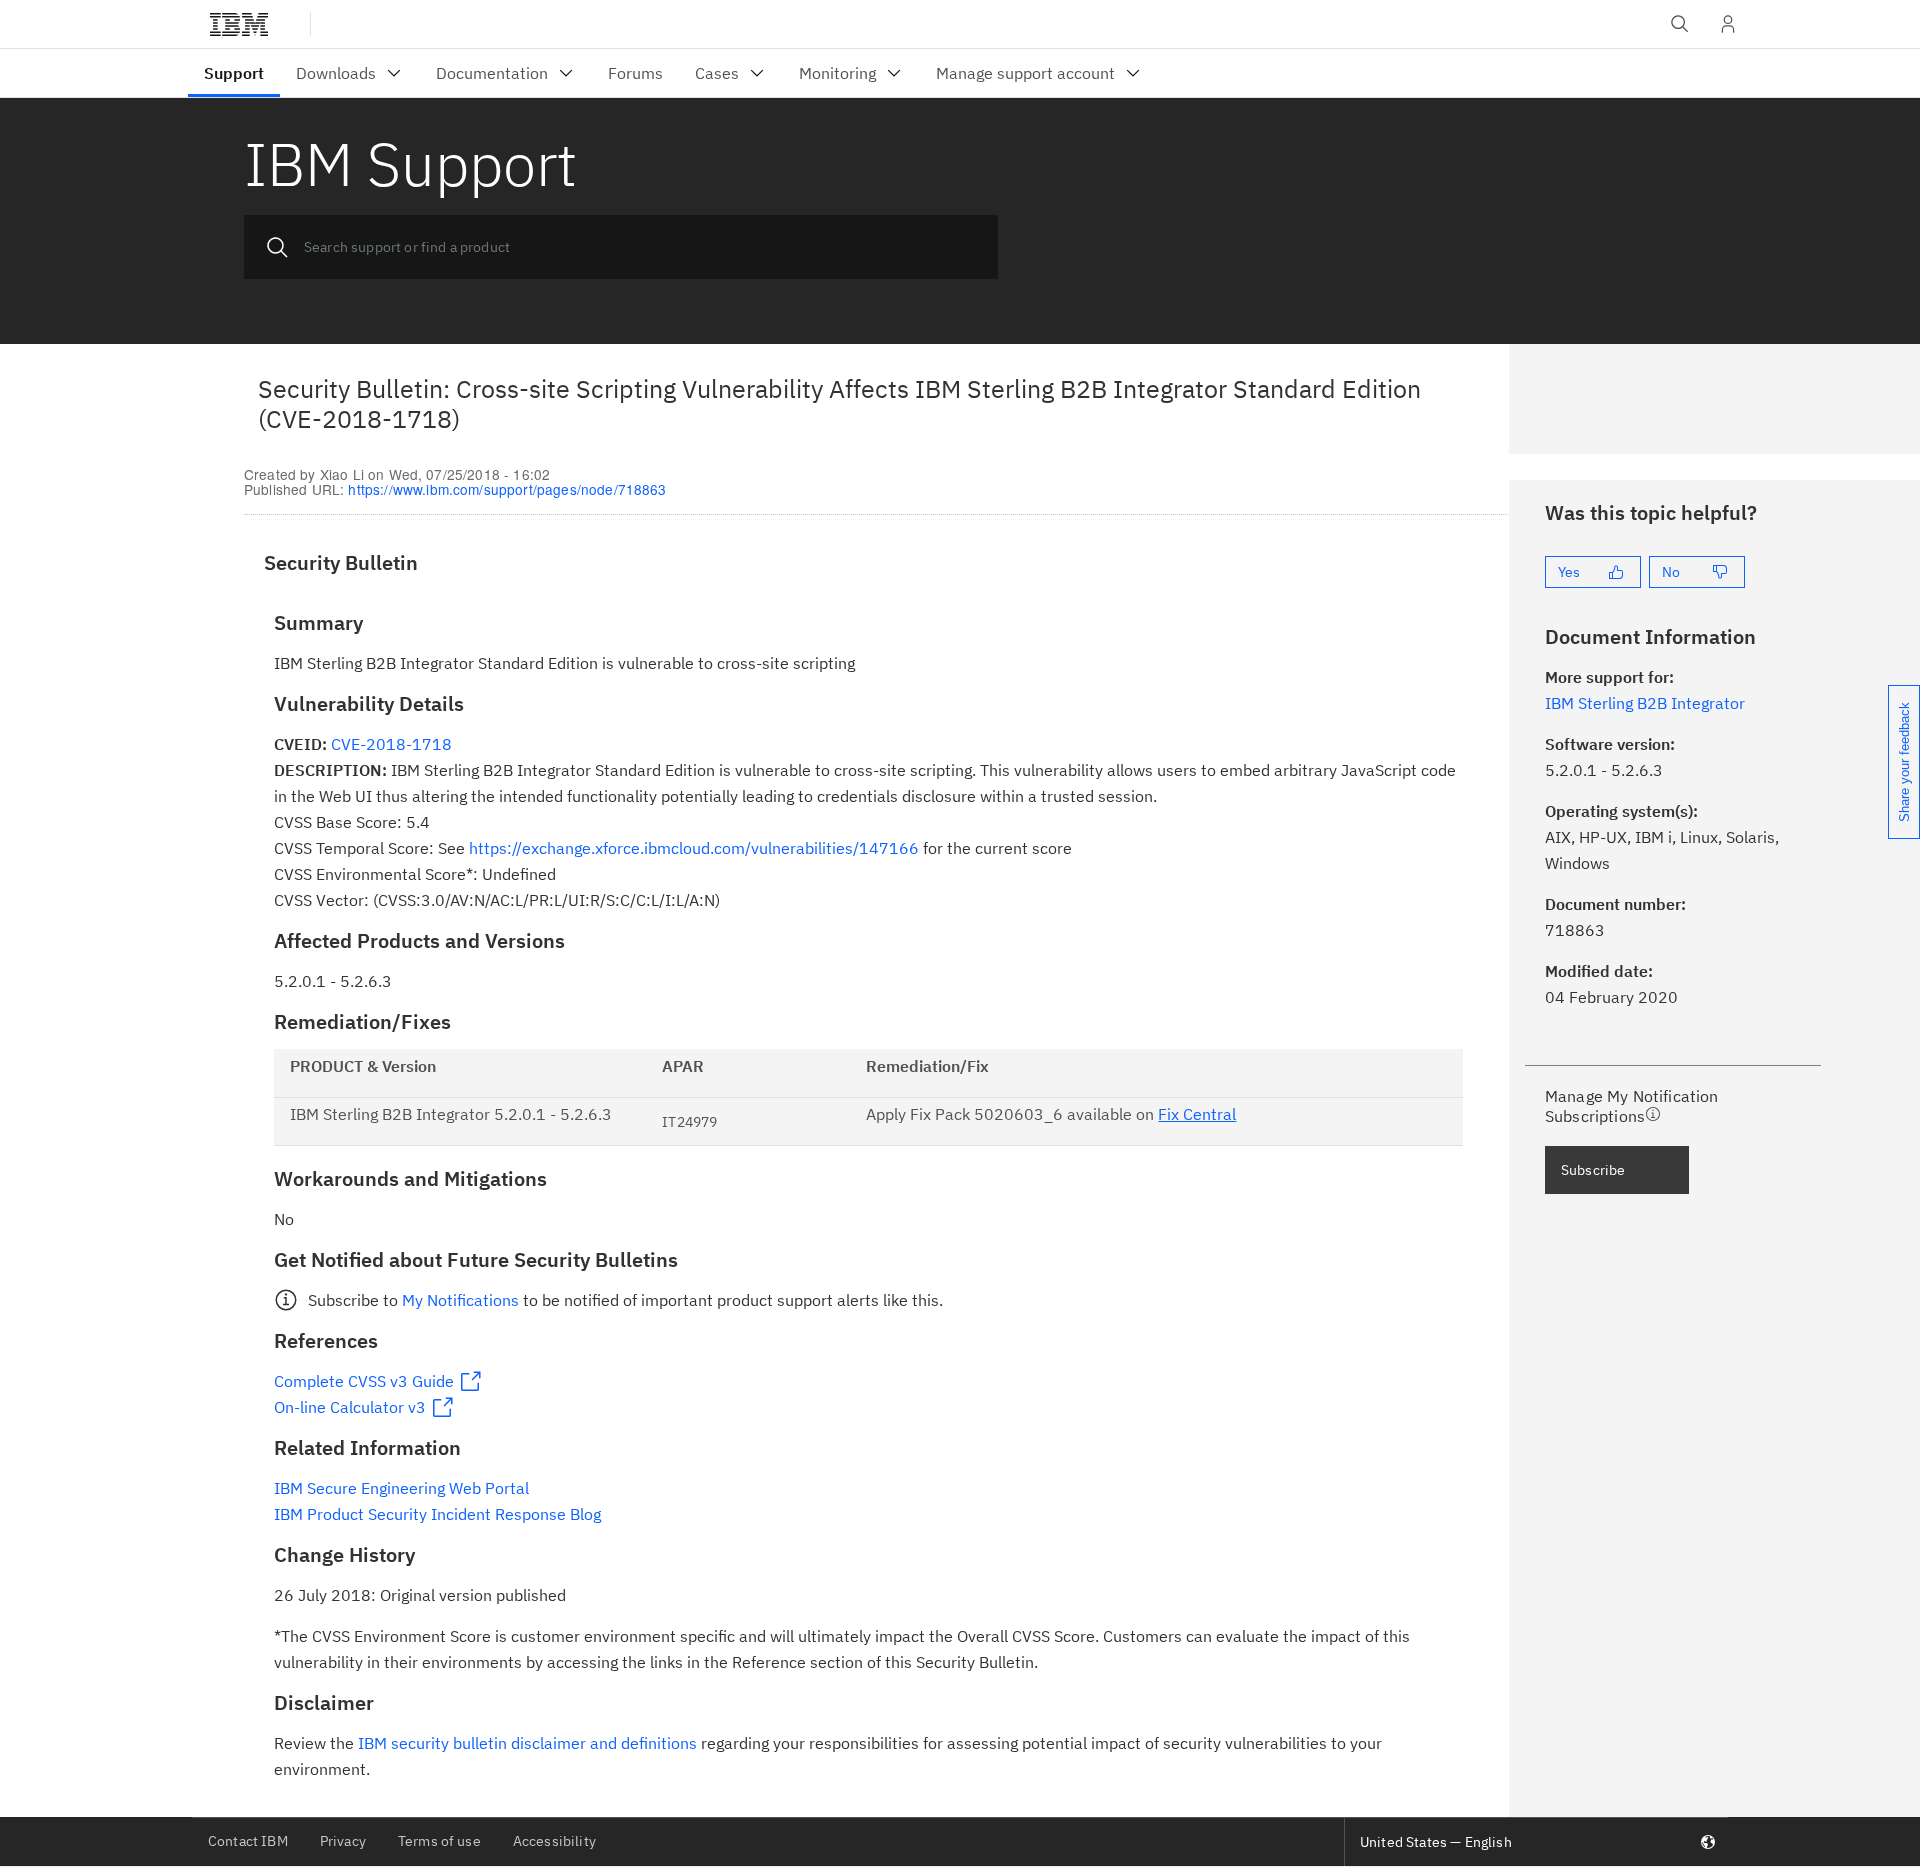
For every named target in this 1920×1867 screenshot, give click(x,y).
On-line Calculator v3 (350, 1407)
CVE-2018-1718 (391, 744)
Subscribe (1593, 1170)
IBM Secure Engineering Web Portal (401, 1488)
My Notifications (460, 1300)
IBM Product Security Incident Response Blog (437, 1514)
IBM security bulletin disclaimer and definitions (527, 1743)
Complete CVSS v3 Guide (364, 1381)
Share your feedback (1904, 762)
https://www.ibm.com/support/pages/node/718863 (507, 489)
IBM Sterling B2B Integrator (1645, 703)
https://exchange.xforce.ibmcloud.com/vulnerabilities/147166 (694, 848)
